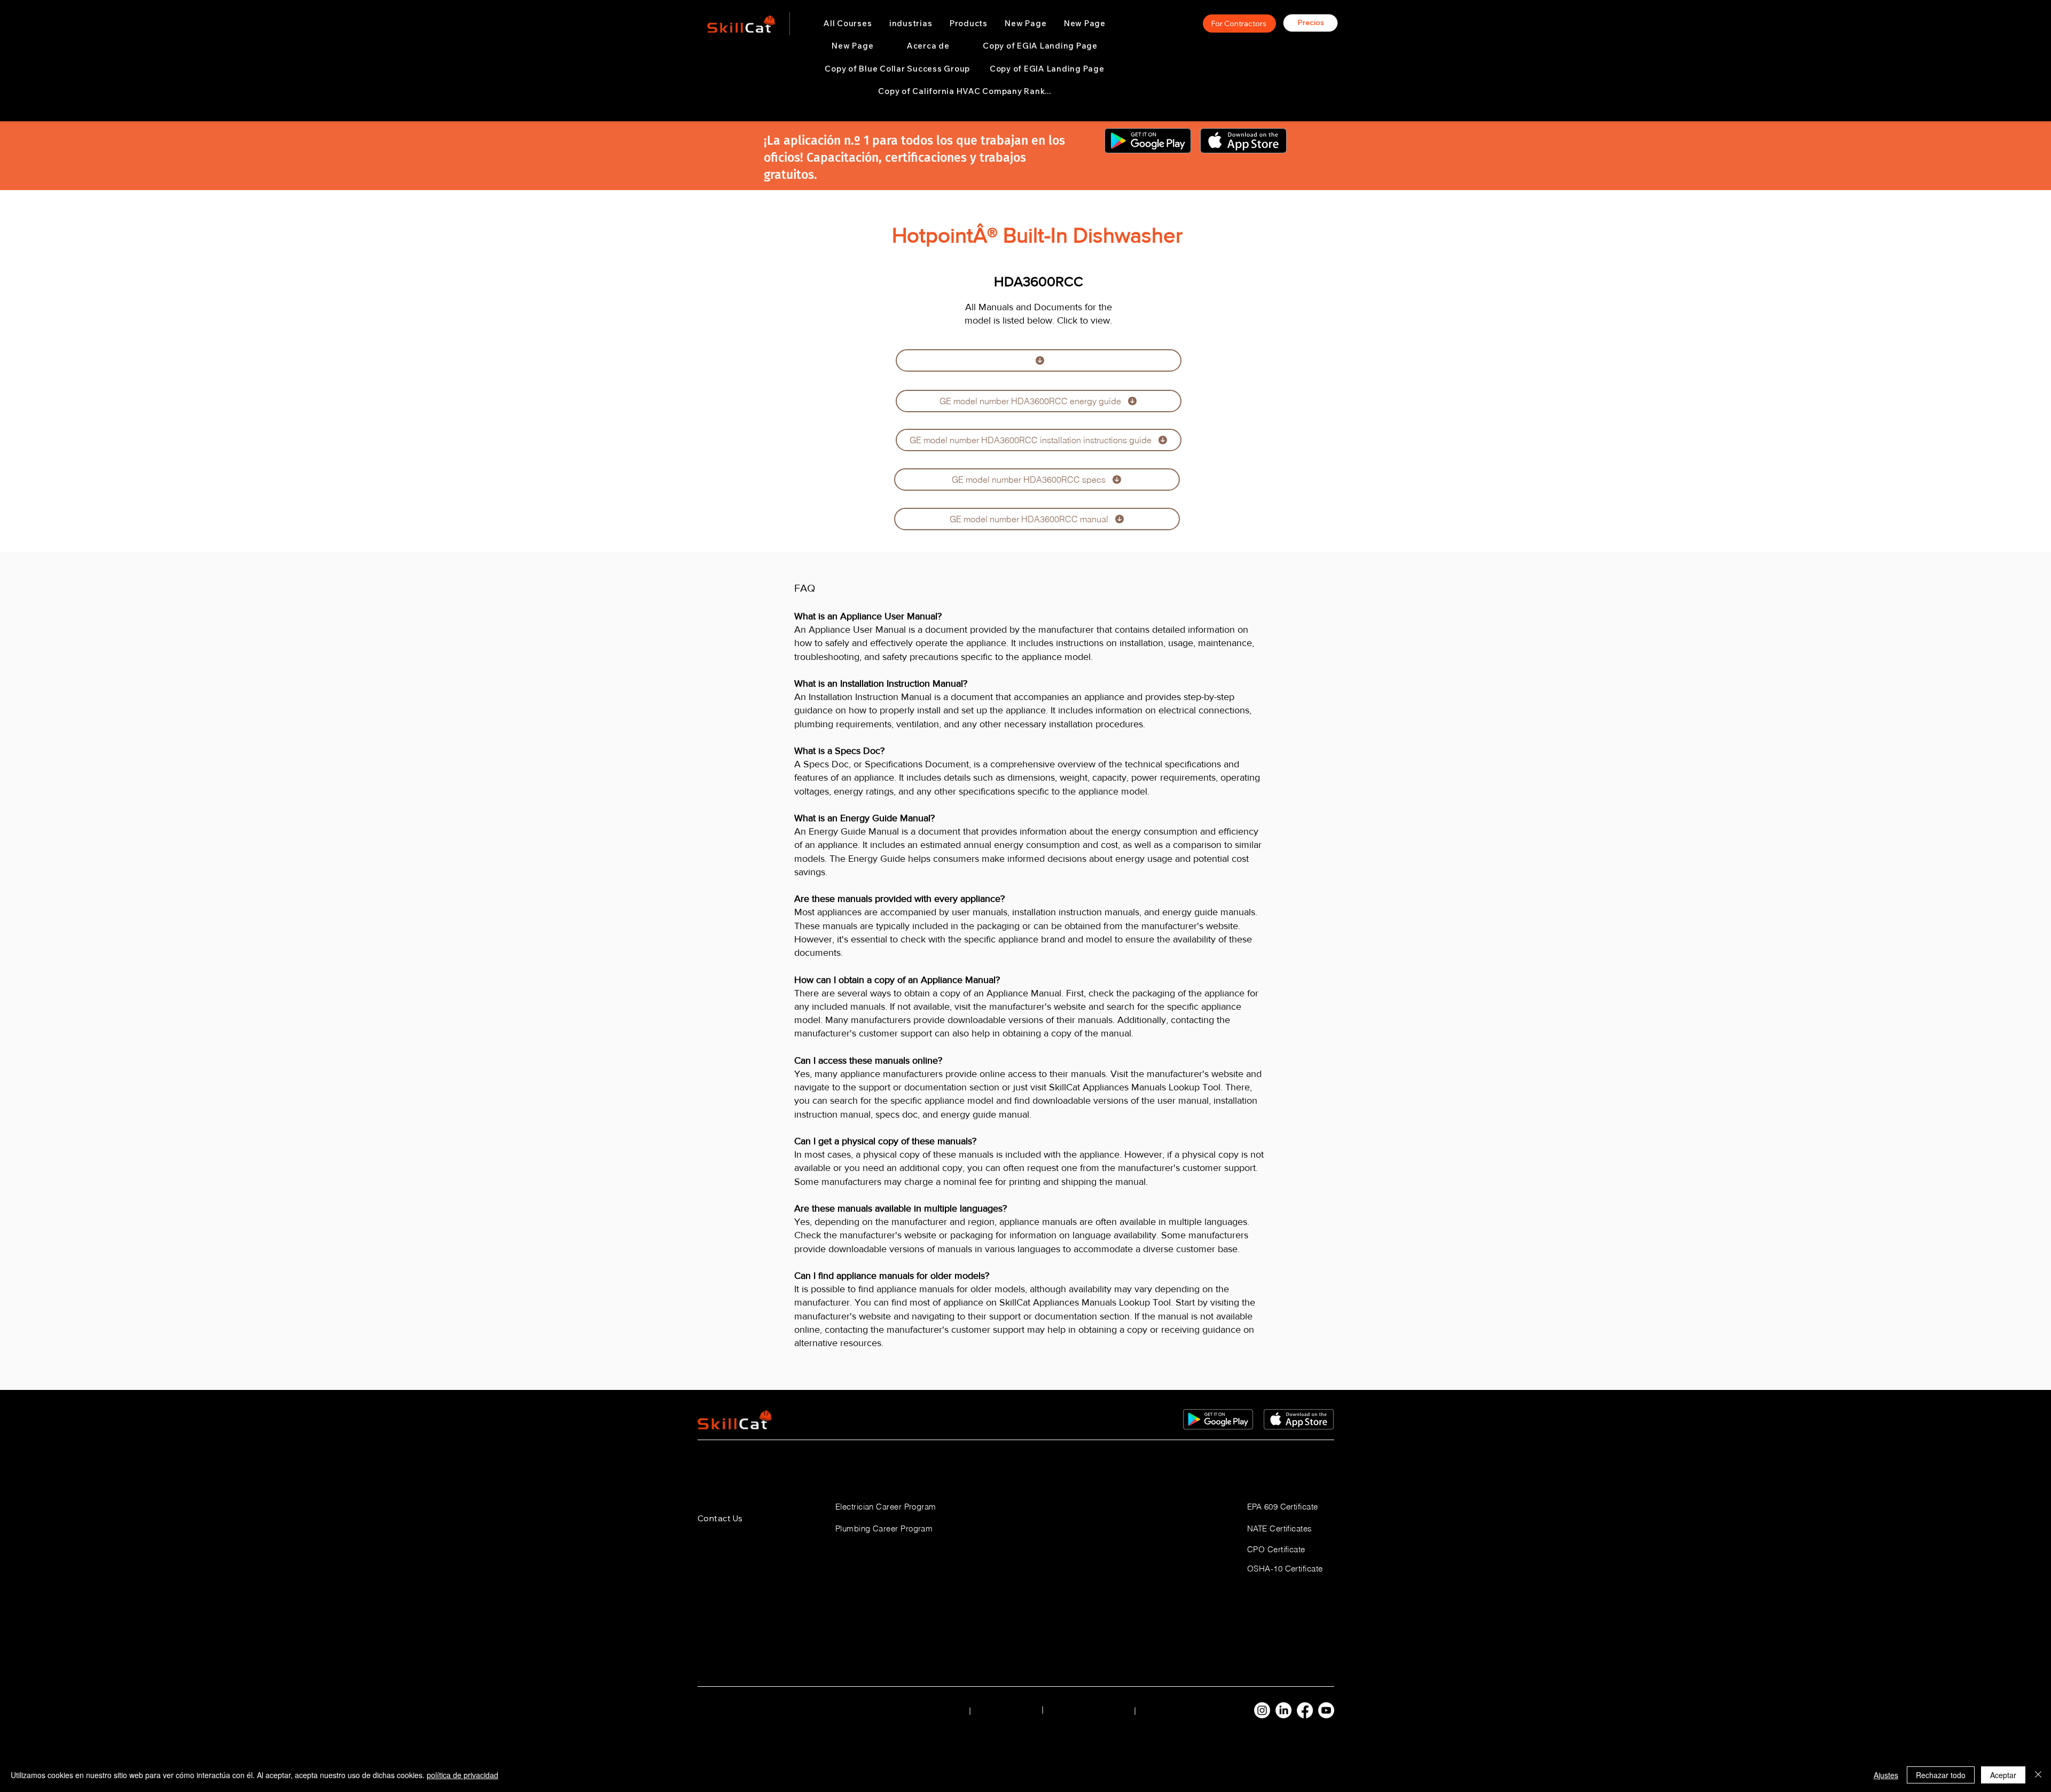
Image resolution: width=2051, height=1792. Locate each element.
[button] (911, 23)
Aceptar (2003, 1775)
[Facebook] (1305, 1710)
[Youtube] (1326, 1710)
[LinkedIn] (1283, 1710)
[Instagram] (1262, 1710)
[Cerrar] (2038, 1775)
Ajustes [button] (1886, 1775)
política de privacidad (463, 1775)
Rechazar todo (1941, 1775)
